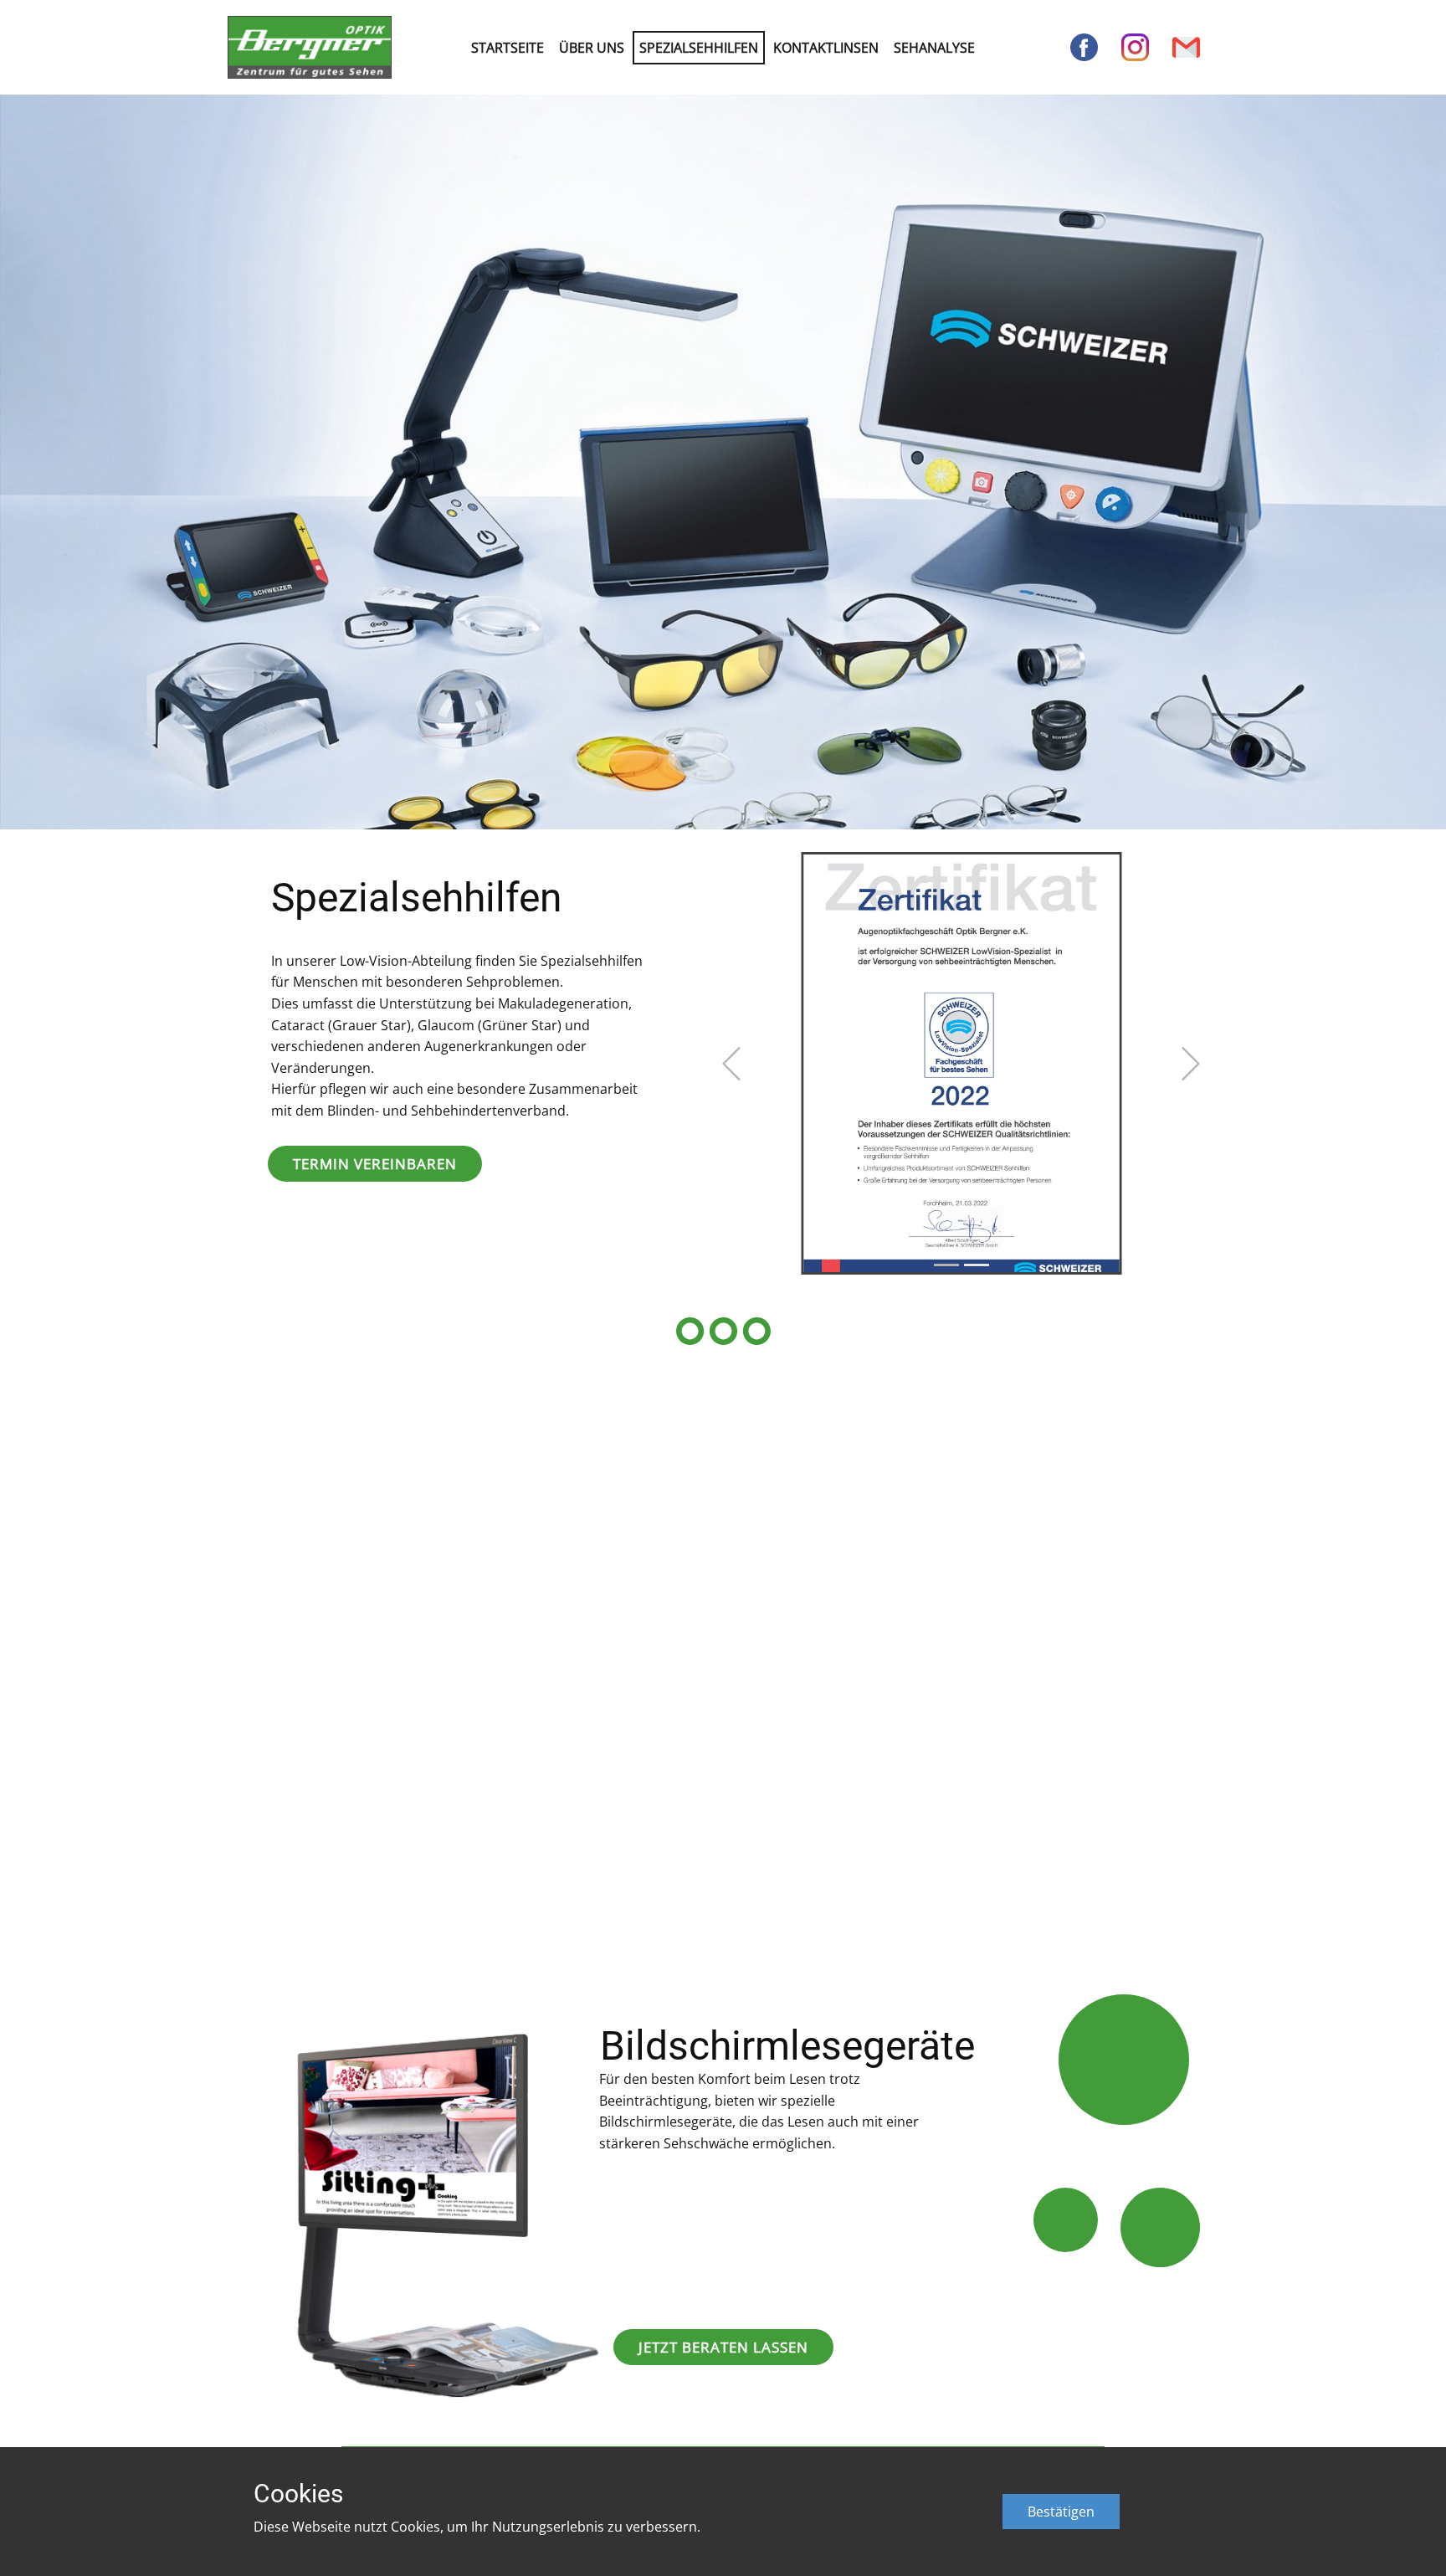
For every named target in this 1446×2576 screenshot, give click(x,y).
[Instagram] (1135, 47)
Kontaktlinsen (826, 48)
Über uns (592, 48)
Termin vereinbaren (375, 1164)
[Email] (1186, 47)
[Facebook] (1084, 47)
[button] (731, 1064)
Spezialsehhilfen (699, 48)
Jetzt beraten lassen (723, 2347)
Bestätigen (1061, 2512)
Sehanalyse (934, 48)
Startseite (508, 48)
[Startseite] (310, 47)
